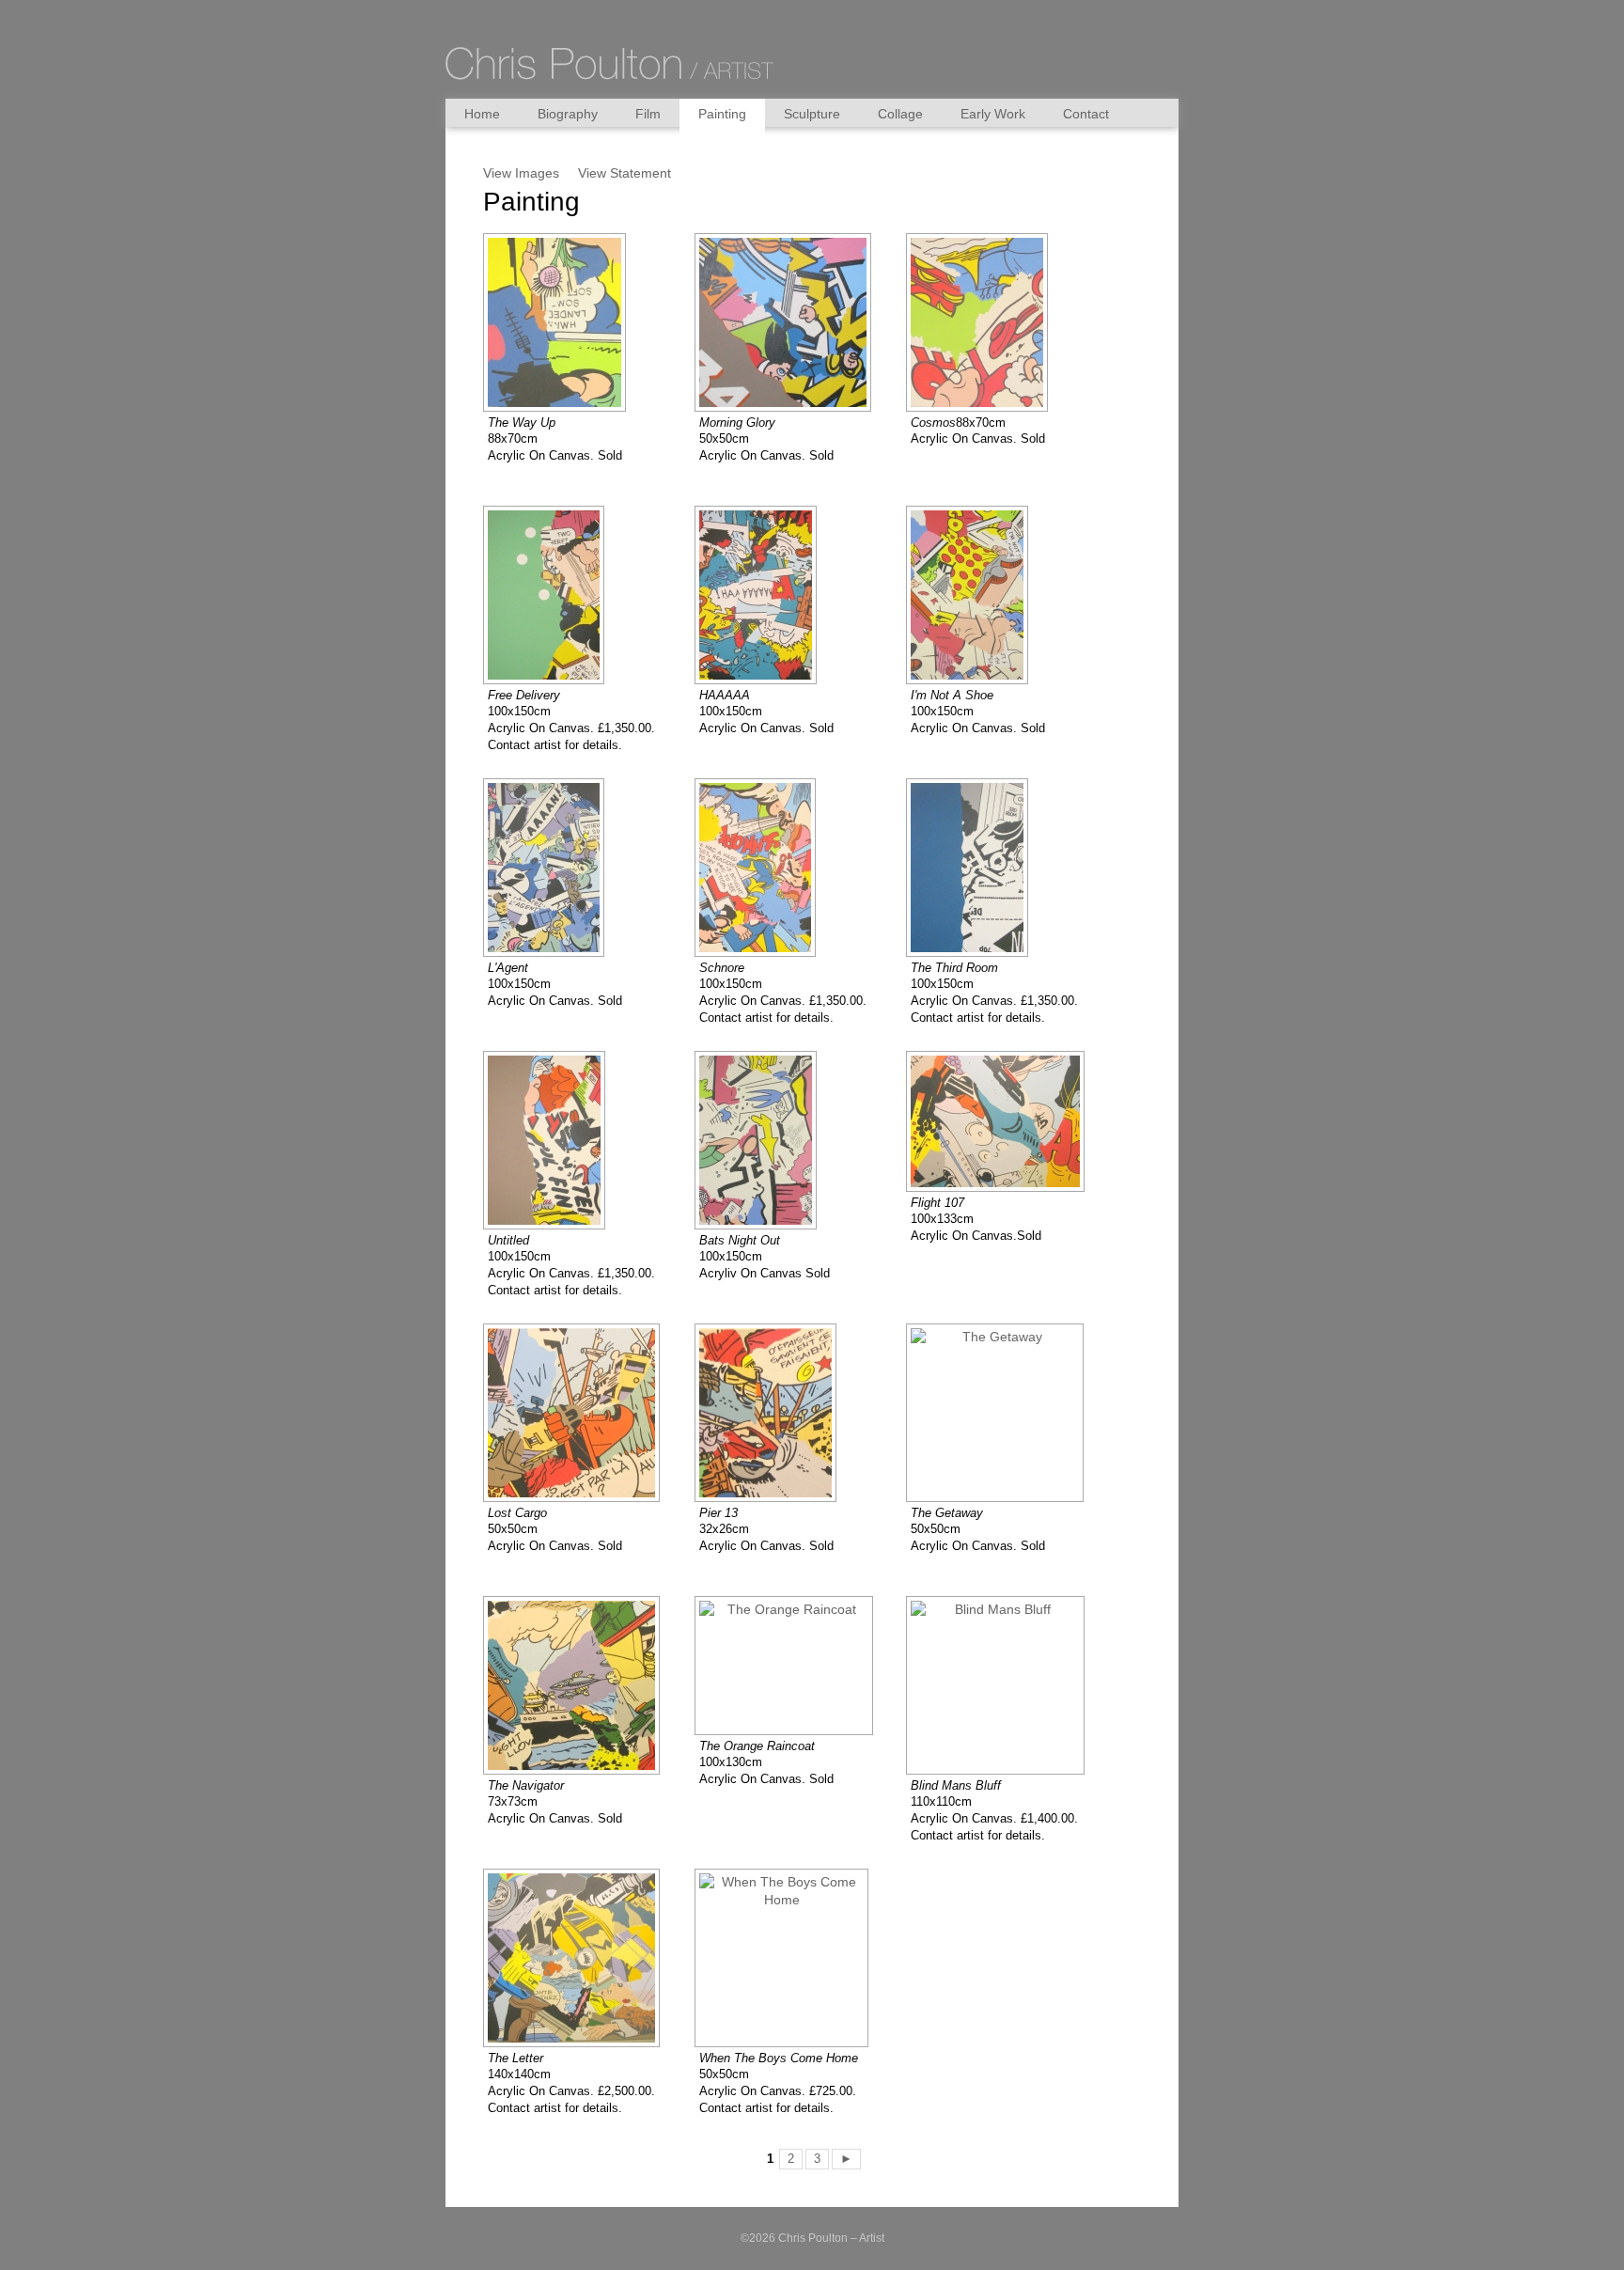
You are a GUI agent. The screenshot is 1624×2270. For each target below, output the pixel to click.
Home (482, 114)
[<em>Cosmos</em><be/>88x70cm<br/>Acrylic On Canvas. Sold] (988, 322)
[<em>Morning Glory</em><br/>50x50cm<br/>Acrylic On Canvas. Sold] (794, 322)
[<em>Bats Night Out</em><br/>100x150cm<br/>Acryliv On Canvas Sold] (766, 1140)
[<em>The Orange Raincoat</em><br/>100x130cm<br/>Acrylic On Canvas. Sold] (795, 1666)
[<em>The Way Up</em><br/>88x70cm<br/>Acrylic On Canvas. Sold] (565, 322)
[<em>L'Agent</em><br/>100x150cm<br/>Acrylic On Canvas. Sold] (554, 868)
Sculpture (812, 114)
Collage (900, 114)
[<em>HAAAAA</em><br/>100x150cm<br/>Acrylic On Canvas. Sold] (766, 595)
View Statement (625, 173)
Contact (1086, 114)
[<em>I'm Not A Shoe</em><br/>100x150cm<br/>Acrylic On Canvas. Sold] (978, 595)
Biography (568, 114)
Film (648, 114)
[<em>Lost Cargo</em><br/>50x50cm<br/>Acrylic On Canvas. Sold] (582, 1413)
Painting (722, 114)
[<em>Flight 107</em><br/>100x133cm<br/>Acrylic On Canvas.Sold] (1006, 1121)
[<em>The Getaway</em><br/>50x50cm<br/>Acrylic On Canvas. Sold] (1006, 1413)
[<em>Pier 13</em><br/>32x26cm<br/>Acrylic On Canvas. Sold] (776, 1413)
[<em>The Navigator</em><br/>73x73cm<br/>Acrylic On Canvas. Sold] (582, 1685)
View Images (521, 173)
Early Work (993, 114)
